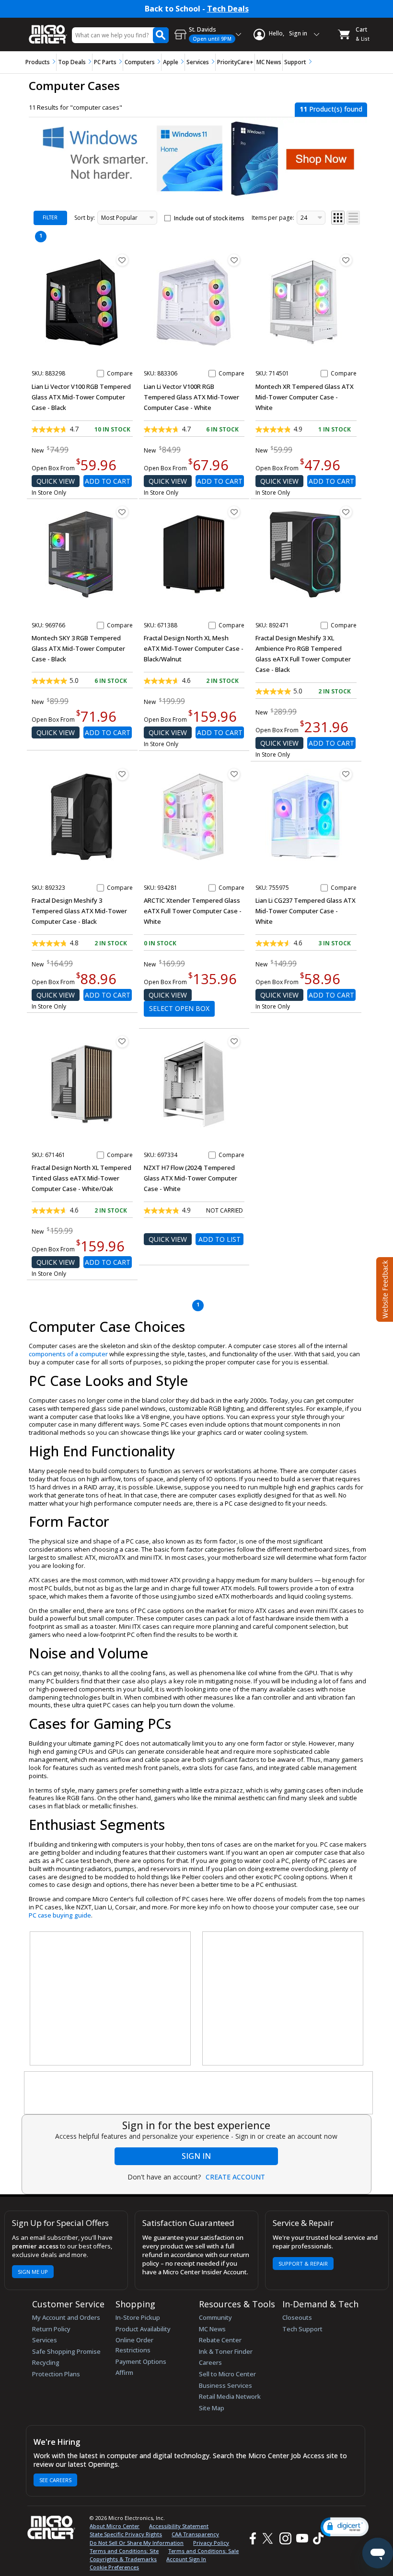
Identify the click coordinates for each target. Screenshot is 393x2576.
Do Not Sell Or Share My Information (137, 2543)
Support (295, 62)
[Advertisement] (111, 1999)
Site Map (212, 2408)
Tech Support (302, 2329)
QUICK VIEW (56, 481)
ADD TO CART (108, 481)
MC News (269, 62)
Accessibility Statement (179, 2526)
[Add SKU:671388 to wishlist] (234, 512)
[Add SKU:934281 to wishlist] (234, 774)
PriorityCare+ (235, 62)
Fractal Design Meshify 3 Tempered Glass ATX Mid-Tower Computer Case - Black (79, 911)
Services (198, 62)
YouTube (302, 2538)
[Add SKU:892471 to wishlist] (346, 512)
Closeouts (297, 2317)
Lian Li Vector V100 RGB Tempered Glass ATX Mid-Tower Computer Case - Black (81, 397)
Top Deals (72, 62)
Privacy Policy (211, 2543)
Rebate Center (220, 2340)
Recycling (46, 2362)
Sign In (196, 2156)
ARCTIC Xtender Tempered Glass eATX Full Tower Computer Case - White (193, 911)
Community (215, 2317)
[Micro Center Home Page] (48, 29)
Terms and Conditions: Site (124, 2551)
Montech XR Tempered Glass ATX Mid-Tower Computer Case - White (305, 397)
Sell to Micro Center (227, 2374)
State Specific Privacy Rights (126, 2534)
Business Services (225, 2385)
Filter (50, 217)
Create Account (235, 2177)
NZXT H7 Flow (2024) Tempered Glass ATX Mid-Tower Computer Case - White (191, 1178)
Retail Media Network (230, 2396)
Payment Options (141, 2361)
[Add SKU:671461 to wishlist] (122, 1042)
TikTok (316, 2538)
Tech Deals (228, 9)
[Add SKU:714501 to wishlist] (346, 260)
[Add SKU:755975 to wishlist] (346, 774)
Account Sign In (186, 2559)
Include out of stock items (209, 218)
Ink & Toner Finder (226, 2351)
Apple (171, 62)
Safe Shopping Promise (66, 2351)
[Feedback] (384, 1288)
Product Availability (143, 2329)
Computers (140, 62)
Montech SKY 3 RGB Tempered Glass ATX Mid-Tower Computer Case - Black (78, 648)
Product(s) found (331, 109)
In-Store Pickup (138, 2317)
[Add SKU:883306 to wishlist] (234, 260)
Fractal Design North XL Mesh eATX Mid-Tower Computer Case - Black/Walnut (194, 648)
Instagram (285, 2538)
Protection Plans (56, 2374)
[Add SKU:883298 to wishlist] (122, 260)
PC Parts (105, 62)
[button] (345, 2527)
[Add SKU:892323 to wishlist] (122, 774)
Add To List (220, 1239)
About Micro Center (115, 2526)
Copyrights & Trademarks (123, 2559)
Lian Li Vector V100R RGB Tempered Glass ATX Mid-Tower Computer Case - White (191, 397)
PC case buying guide (60, 1915)
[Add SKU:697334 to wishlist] (234, 1042)
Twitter (269, 2538)
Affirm (124, 2372)
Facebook (252, 2538)
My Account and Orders (66, 2317)
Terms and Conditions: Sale (203, 2551)
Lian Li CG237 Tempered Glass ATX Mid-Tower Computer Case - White (306, 911)
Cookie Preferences (114, 2567)
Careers (210, 2362)
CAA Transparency (195, 2534)
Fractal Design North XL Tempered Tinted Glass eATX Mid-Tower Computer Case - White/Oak (81, 1178)
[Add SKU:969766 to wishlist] (122, 512)
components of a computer (68, 1354)
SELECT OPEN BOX (179, 1008)
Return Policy (51, 2329)
